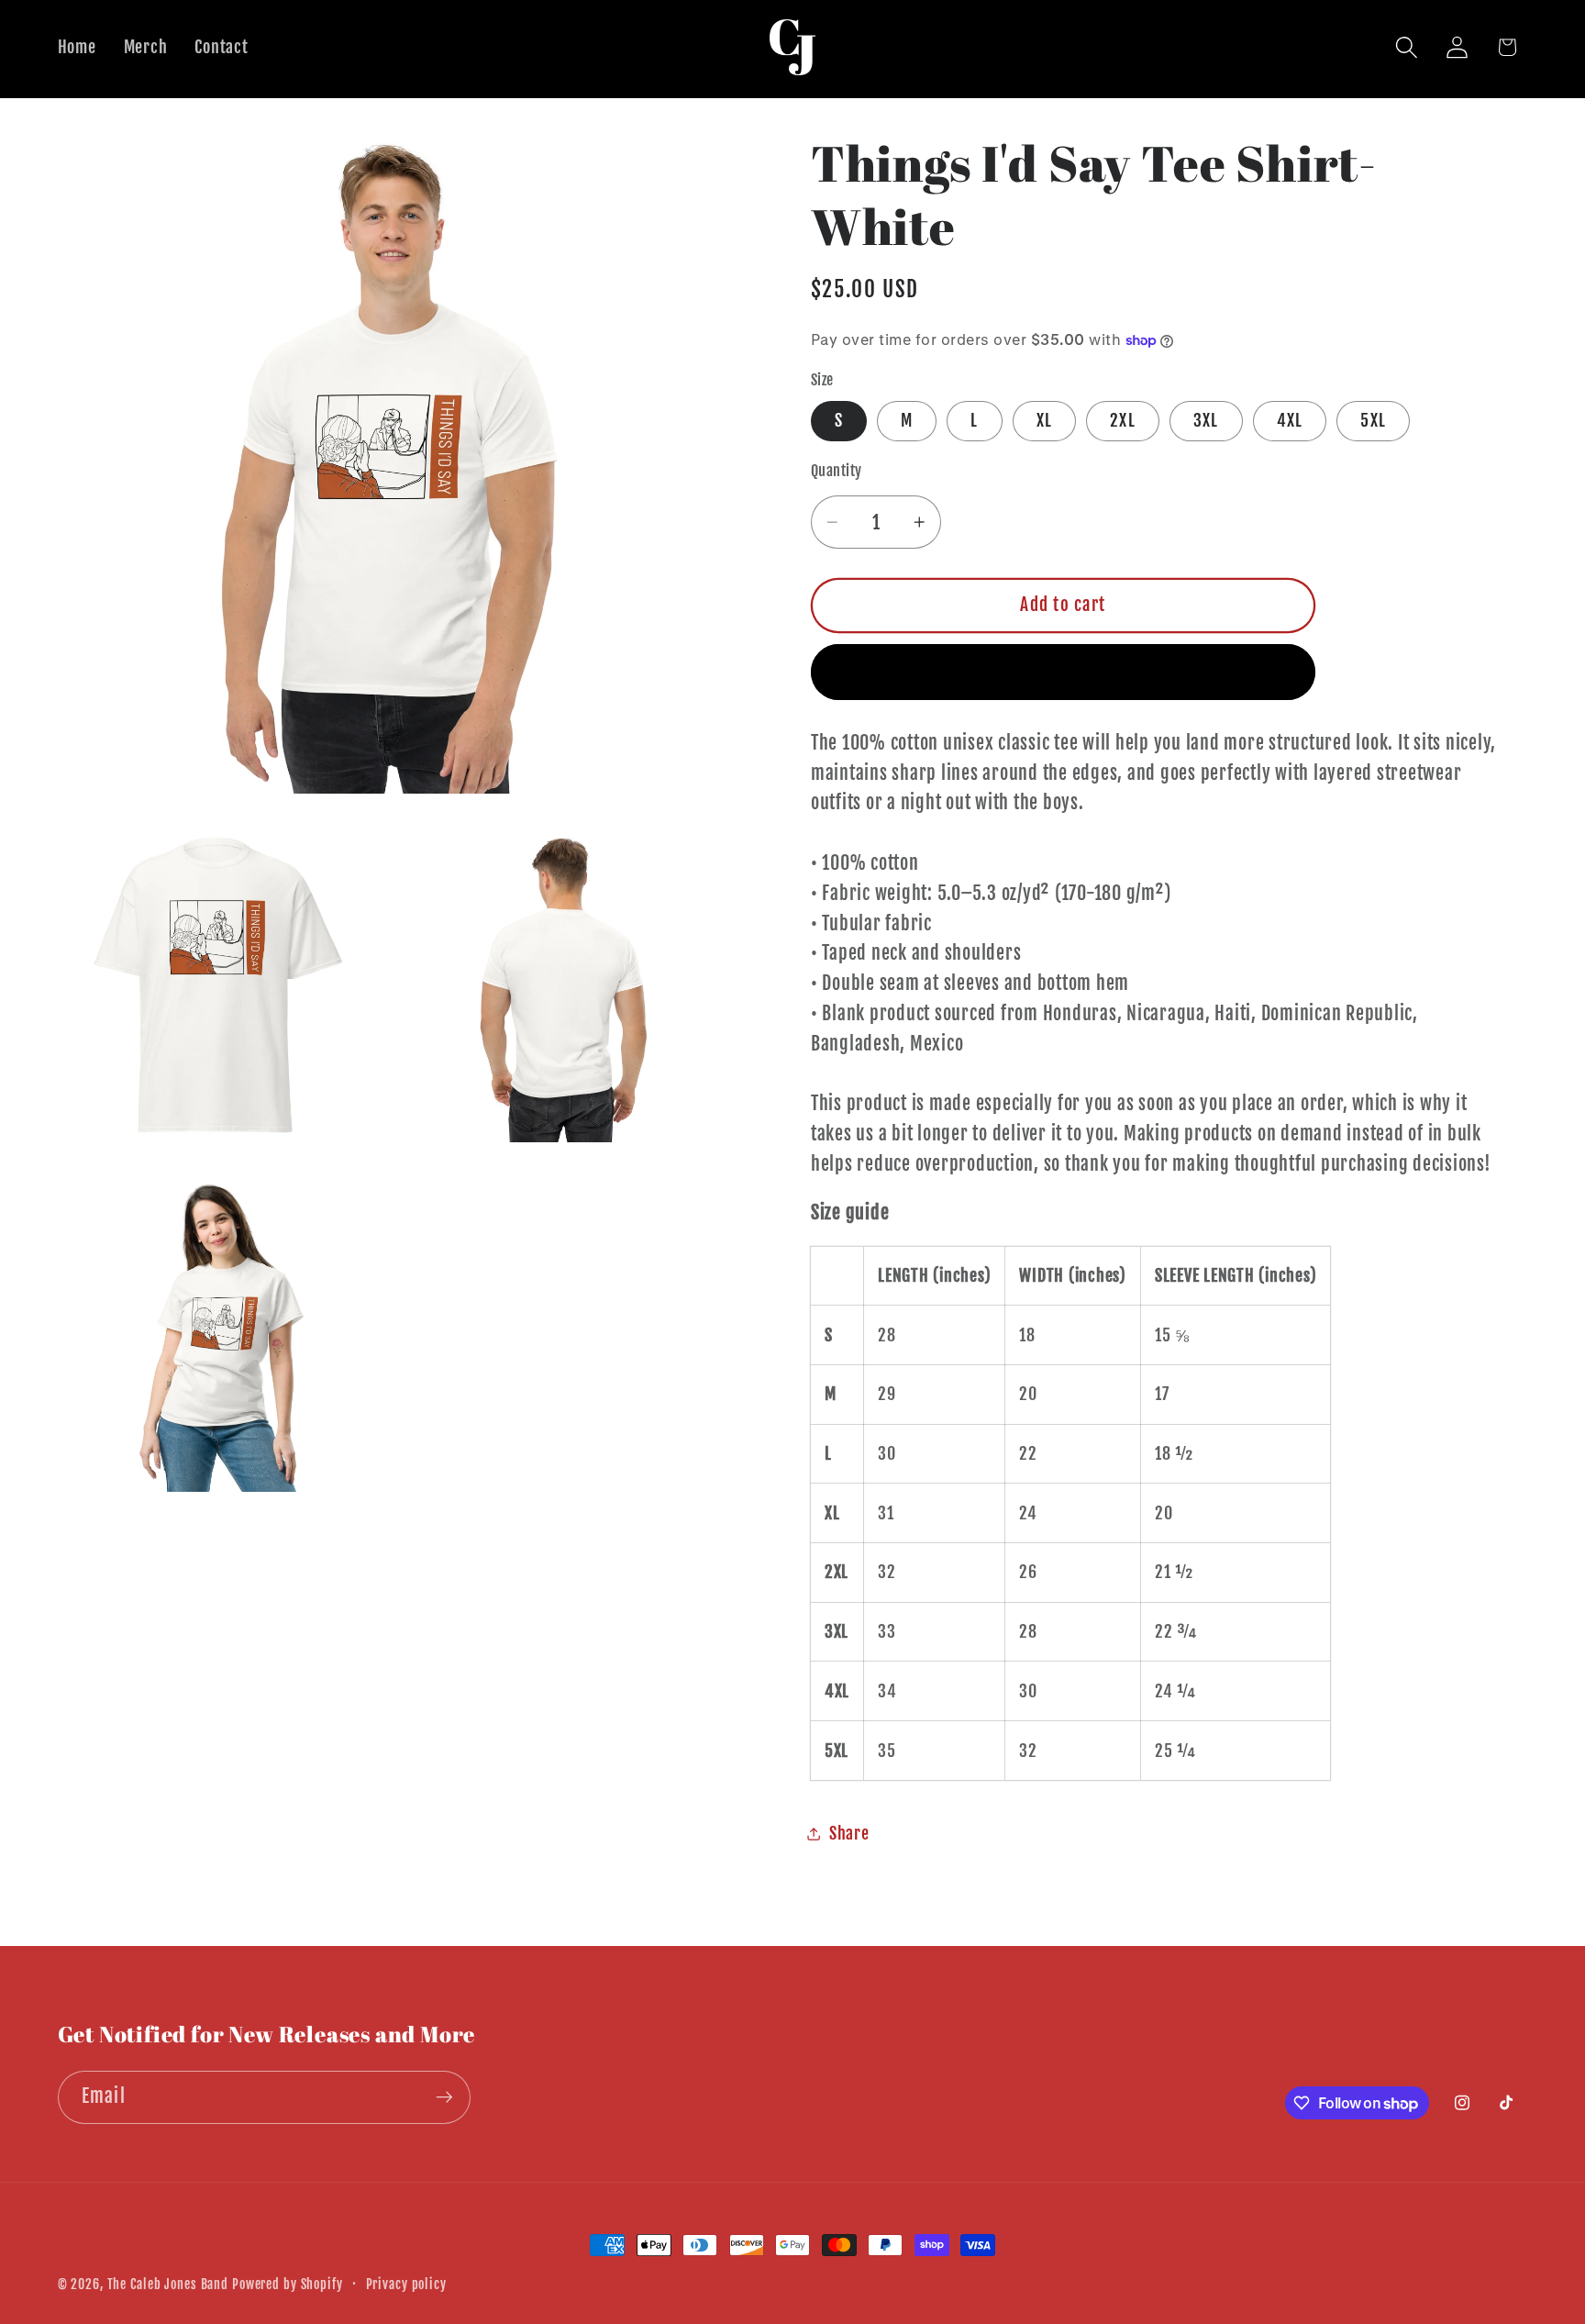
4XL (1290, 420)
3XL (1206, 420)
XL (1045, 420)
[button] (1407, 47)
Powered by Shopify (288, 2284)
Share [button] (849, 1833)
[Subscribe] (444, 2097)
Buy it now (1064, 672)
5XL (1373, 420)
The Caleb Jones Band (168, 2284)
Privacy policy (406, 2284)
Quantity (837, 472)
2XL (1123, 420)
